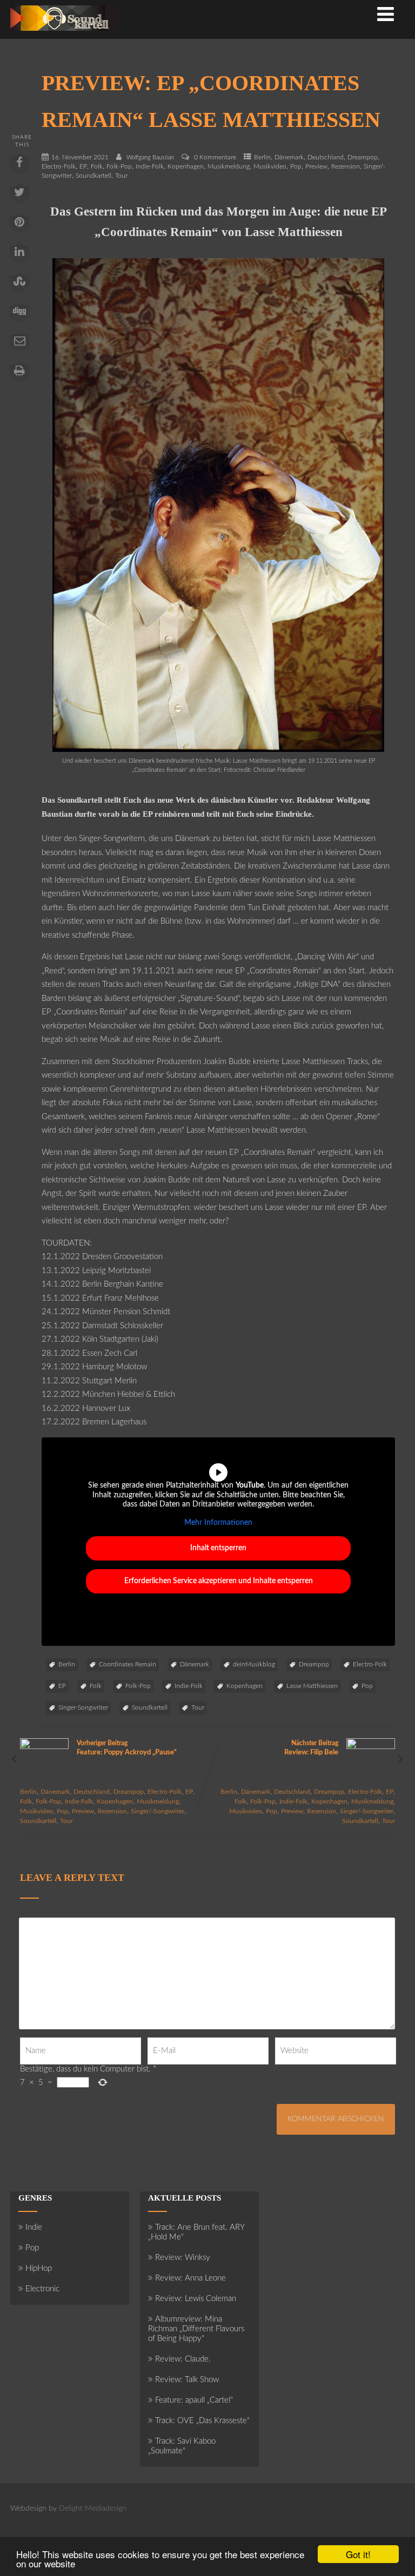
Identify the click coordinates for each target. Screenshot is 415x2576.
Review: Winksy (183, 2258)
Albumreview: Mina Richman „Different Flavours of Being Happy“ (196, 2329)
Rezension (346, 166)
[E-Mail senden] (19, 345)
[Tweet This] (19, 196)
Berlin (262, 157)
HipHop (39, 2268)
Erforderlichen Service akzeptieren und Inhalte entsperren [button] (219, 1581)
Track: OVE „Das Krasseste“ (202, 2421)
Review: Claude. (183, 2359)
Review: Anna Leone (190, 2278)
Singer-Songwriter (83, 1707)
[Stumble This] (19, 285)
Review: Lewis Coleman (196, 2299)
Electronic (42, 2289)
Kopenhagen (186, 166)
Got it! (358, 2554)
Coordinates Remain (128, 1664)
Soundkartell (93, 176)
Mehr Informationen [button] (218, 1523)
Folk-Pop (119, 166)
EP (83, 166)
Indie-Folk (150, 166)
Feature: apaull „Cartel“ (194, 2400)
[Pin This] (19, 226)
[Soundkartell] (63, 34)
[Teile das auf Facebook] (19, 166)
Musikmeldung (229, 166)
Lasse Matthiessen (312, 1686)
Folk (97, 166)
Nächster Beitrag (311, 1748)
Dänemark (289, 157)
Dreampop (363, 157)
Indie (34, 2227)
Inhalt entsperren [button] (218, 1548)
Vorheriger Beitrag (127, 1748)
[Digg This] (19, 315)
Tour (121, 176)
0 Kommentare (215, 157)
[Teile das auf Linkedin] (19, 255)
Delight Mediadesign (93, 2508)
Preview (316, 166)
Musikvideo (270, 166)
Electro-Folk (59, 166)
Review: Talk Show (187, 2380)
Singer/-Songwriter (158, 1811)
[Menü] (386, 15)
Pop (296, 166)
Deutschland (326, 157)
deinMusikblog (254, 1664)
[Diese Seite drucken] (19, 374)
